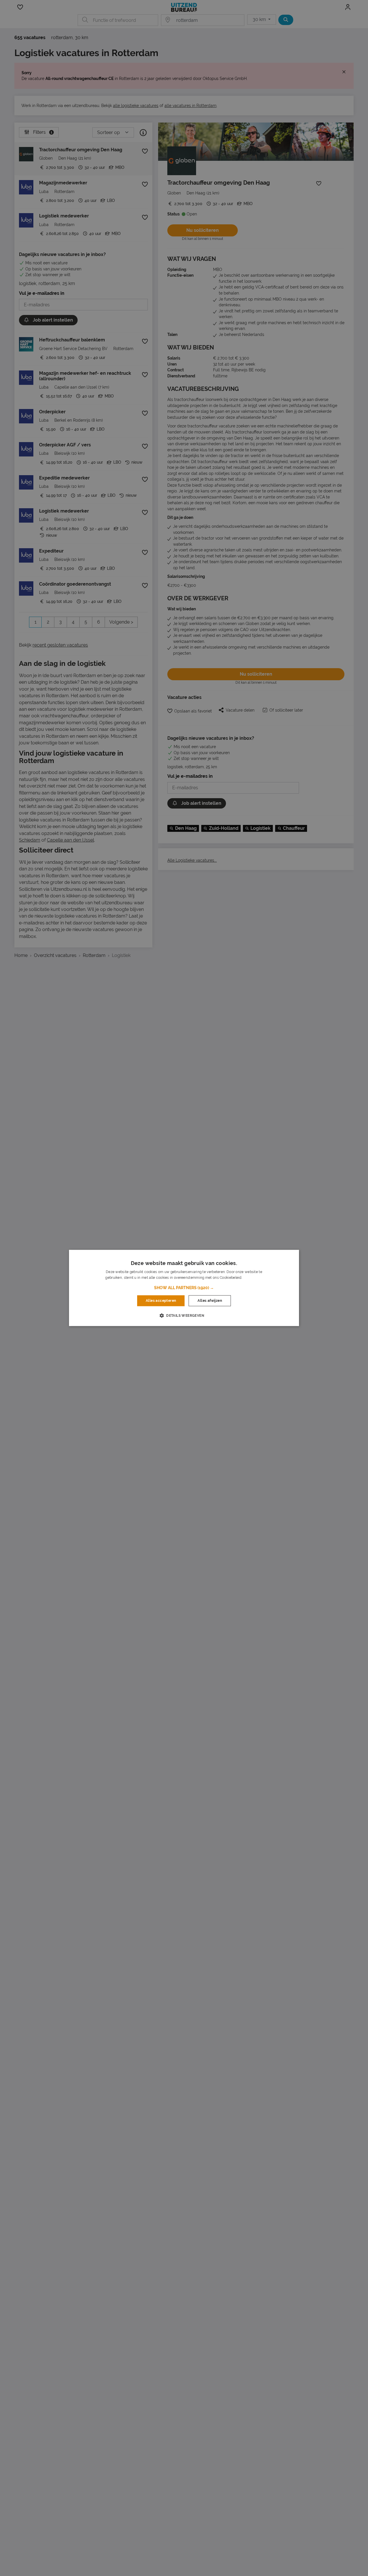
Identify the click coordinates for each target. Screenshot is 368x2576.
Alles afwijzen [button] (210, 1301)
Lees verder (253, 1278)
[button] (184, 1288)
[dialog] (184, 1288)
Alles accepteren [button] (161, 1301)
